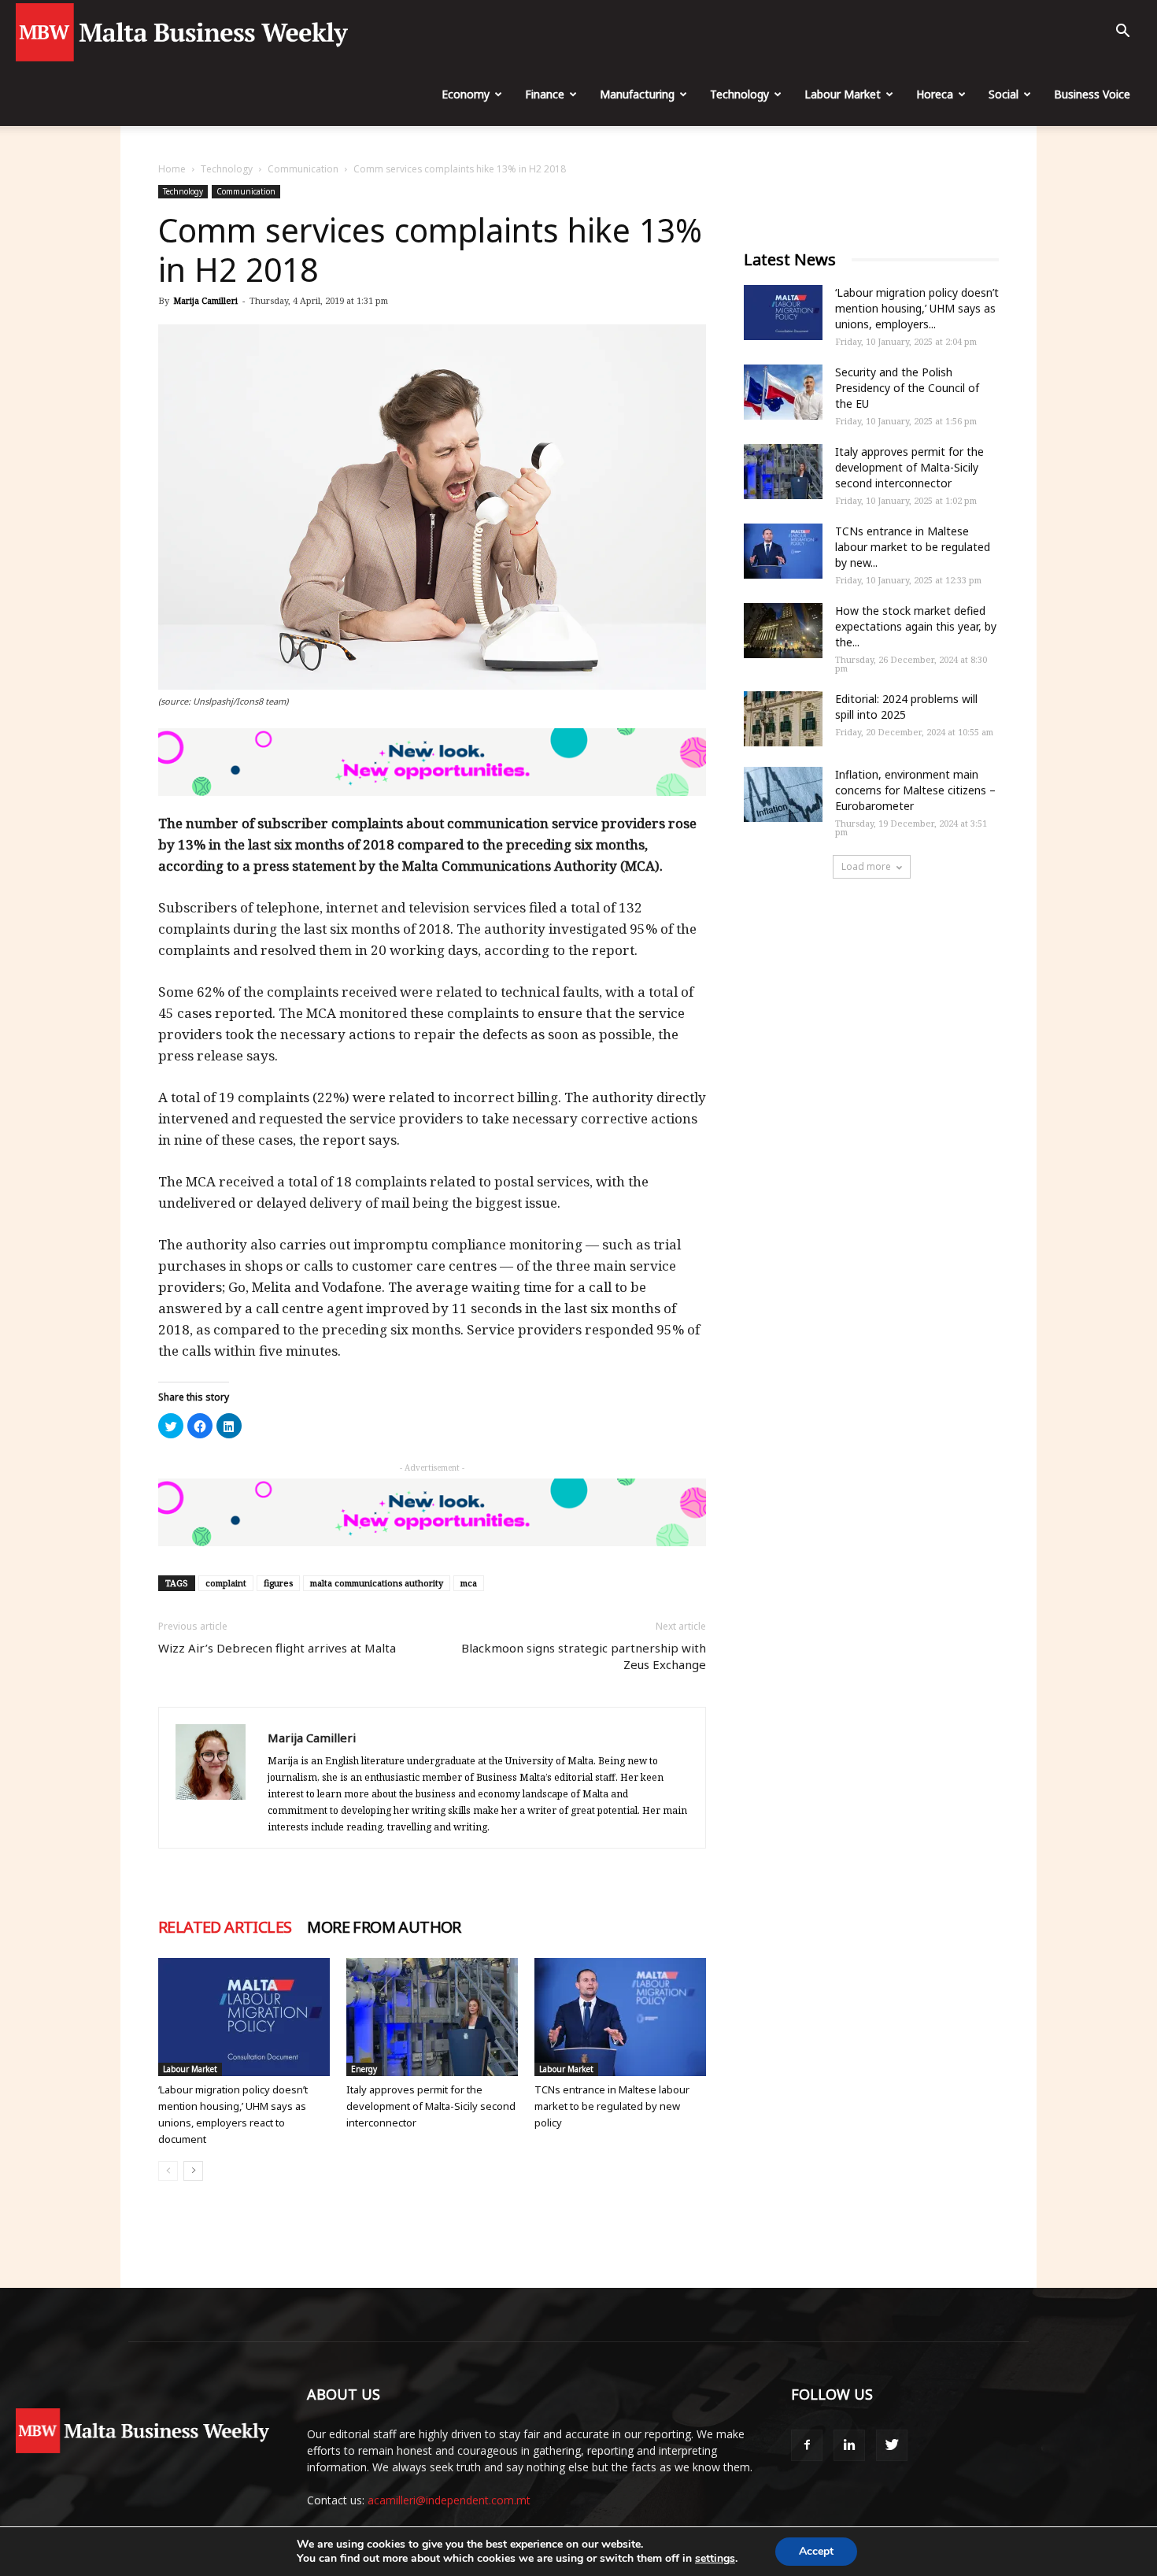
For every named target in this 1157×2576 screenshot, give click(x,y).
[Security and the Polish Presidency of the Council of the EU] (783, 392)
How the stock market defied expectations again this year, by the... (916, 626)
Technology (739, 94)
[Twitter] (892, 2445)
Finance (545, 94)
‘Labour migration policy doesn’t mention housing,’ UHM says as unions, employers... (917, 308)
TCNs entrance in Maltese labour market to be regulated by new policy (612, 2106)
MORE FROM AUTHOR (384, 1927)
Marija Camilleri (205, 300)
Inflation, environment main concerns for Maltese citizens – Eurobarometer (915, 790)
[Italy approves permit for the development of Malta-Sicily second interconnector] (432, 2017)
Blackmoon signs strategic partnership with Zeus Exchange (584, 1656)
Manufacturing (637, 94)
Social (1004, 94)
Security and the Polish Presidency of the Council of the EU (907, 388)
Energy (364, 2069)
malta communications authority (377, 1583)
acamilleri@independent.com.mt (449, 2500)
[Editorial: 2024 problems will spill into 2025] (783, 719)
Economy (466, 94)
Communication (303, 169)
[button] (1122, 33)
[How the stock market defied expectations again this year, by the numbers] (783, 631)
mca (469, 1583)
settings (715, 2559)
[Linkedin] (849, 2445)
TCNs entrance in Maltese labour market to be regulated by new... (913, 547)
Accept (816, 2551)
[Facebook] (807, 2445)
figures (278, 1583)
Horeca (935, 94)
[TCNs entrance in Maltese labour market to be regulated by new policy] (620, 2017)
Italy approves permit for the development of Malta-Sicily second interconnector (431, 2106)
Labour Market (843, 94)
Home (172, 169)
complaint (226, 1583)
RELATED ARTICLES (225, 1927)
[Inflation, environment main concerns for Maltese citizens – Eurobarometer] (783, 794)
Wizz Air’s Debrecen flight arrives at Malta (277, 1648)
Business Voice (1092, 94)
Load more (866, 866)
